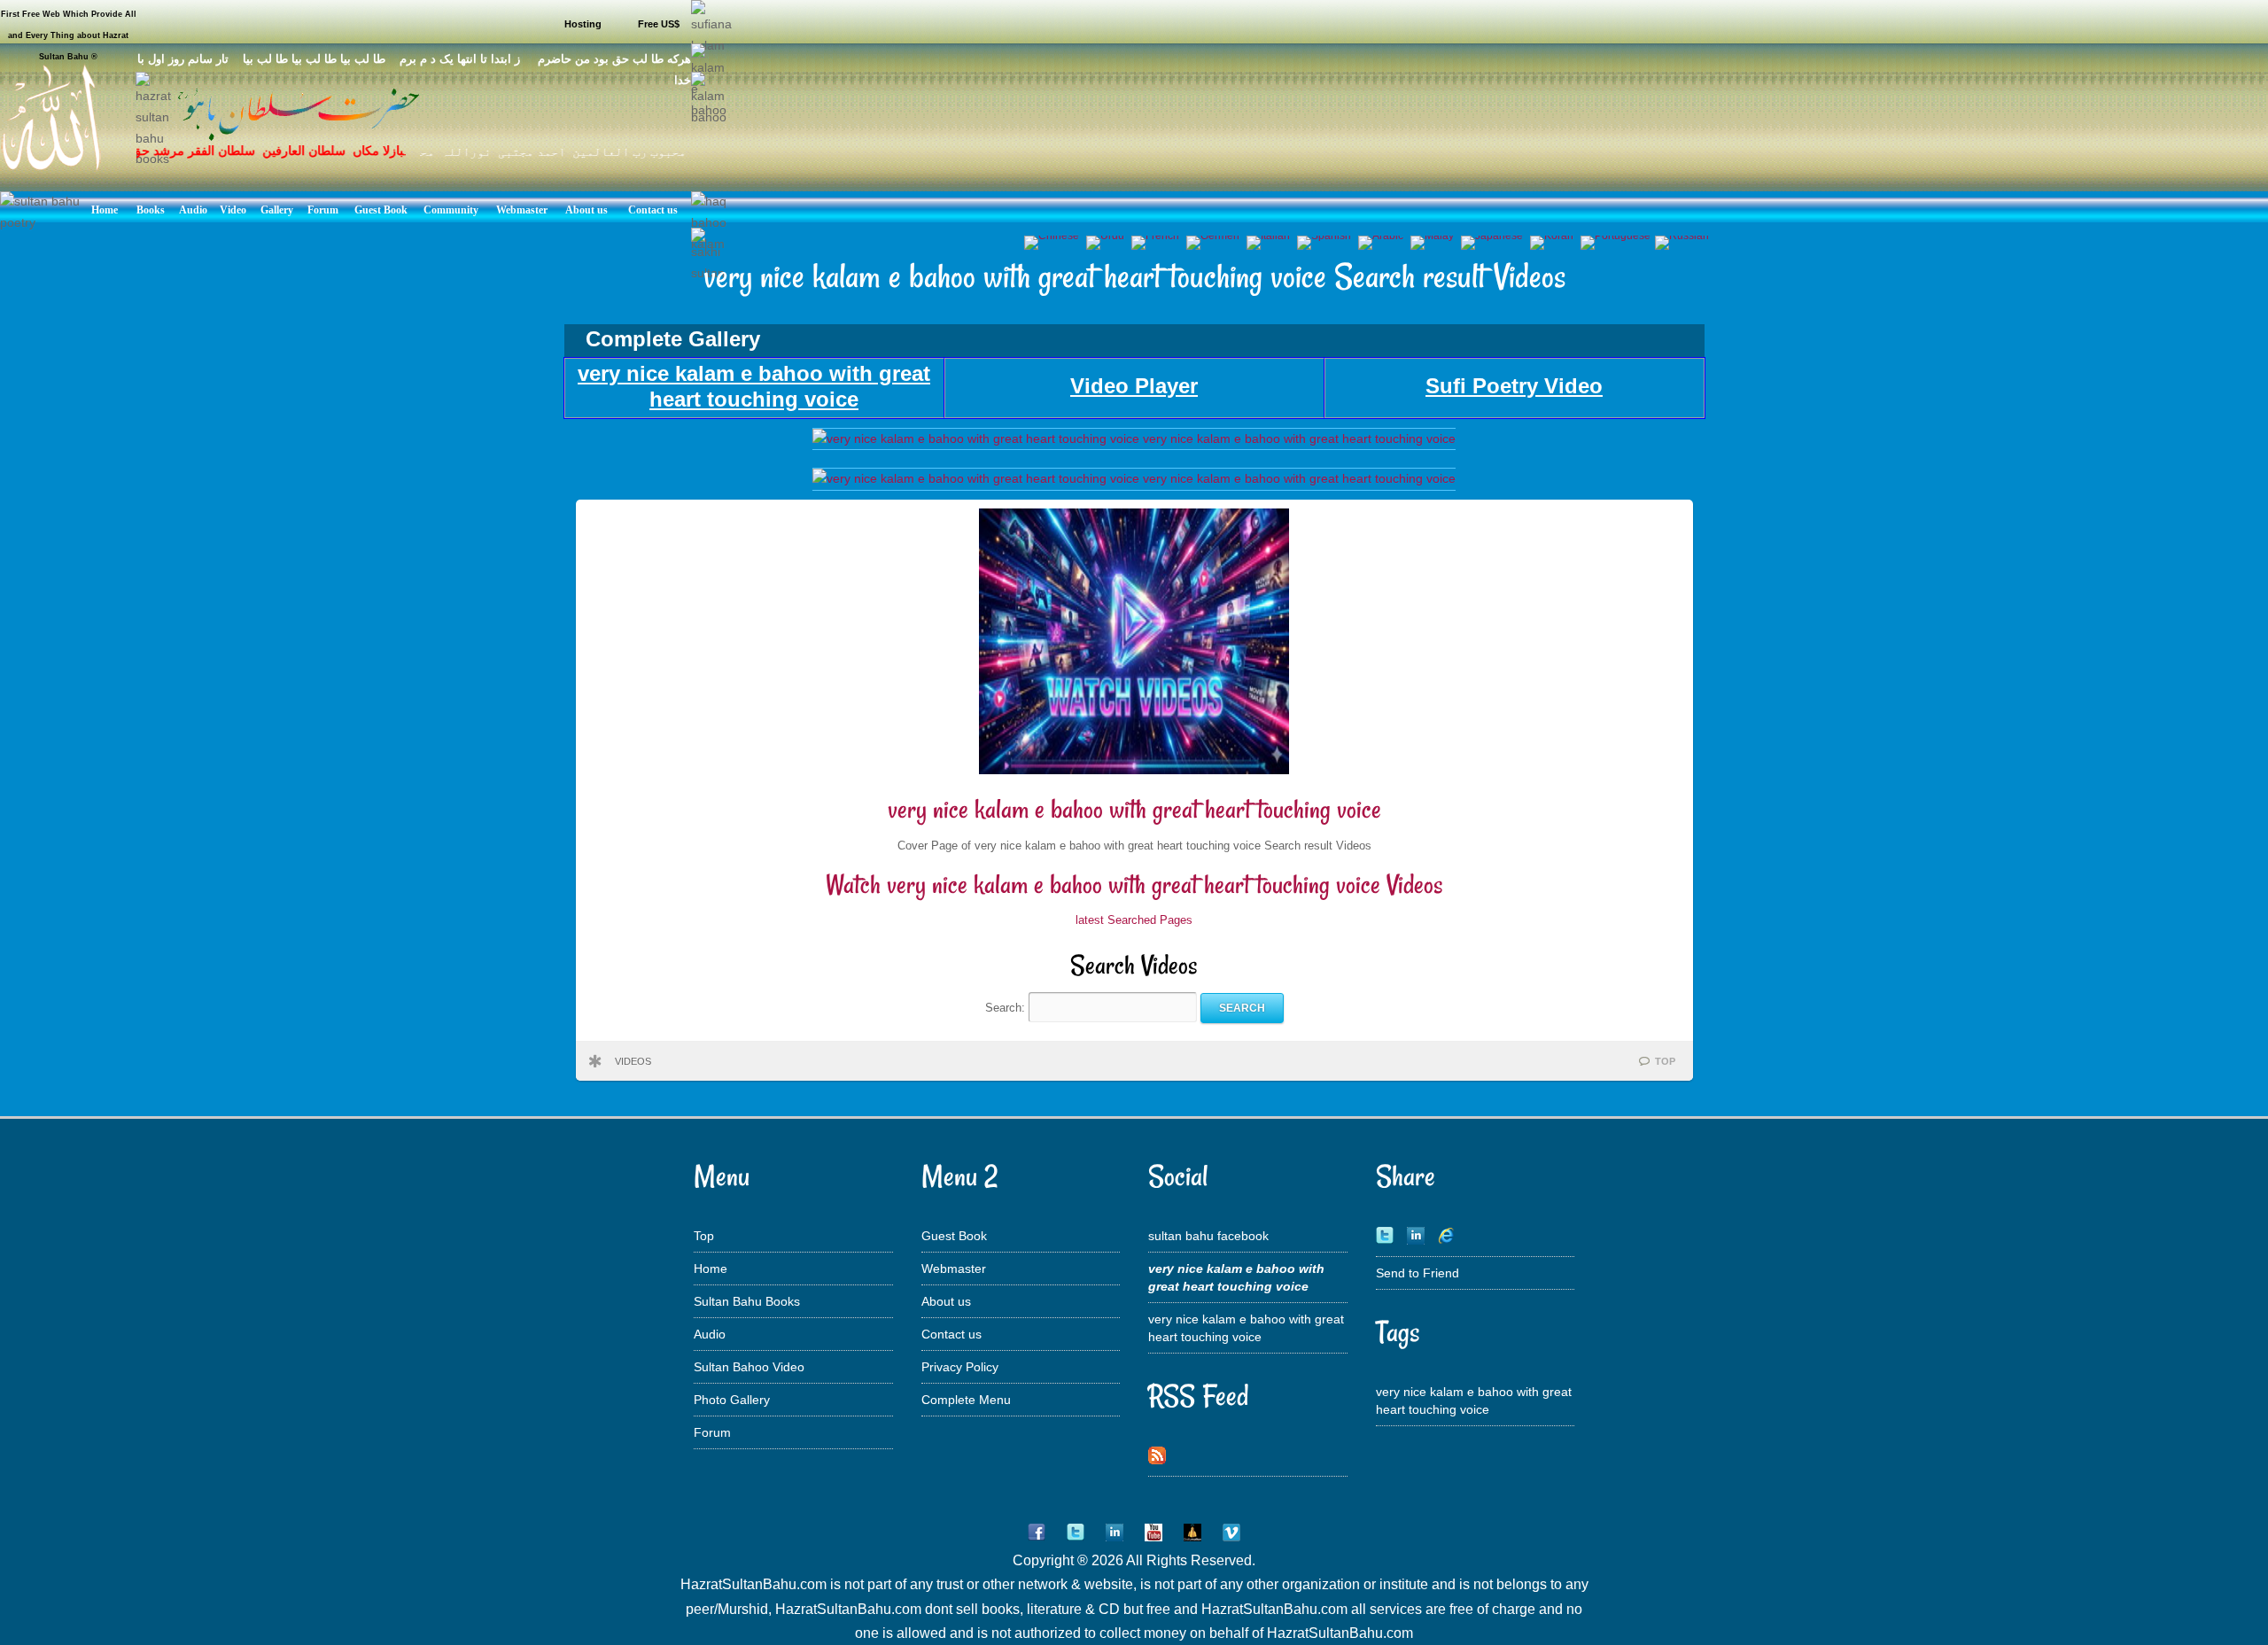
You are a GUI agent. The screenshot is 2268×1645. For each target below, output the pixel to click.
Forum (712, 1432)
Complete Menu (966, 1400)
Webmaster (954, 1269)
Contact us (951, 1334)
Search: (1007, 1008)
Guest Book (954, 1236)
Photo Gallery (732, 1400)
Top (704, 1236)
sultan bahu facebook (1208, 1236)
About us (946, 1301)
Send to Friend (1417, 1273)
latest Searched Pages (1134, 920)
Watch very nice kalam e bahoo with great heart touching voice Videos (1134, 885)
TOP (1665, 1061)
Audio (710, 1334)
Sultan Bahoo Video (749, 1367)
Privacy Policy (960, 1367)
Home (711, 1269)
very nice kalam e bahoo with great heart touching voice (1134, 809)
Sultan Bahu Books (747, 1301)
